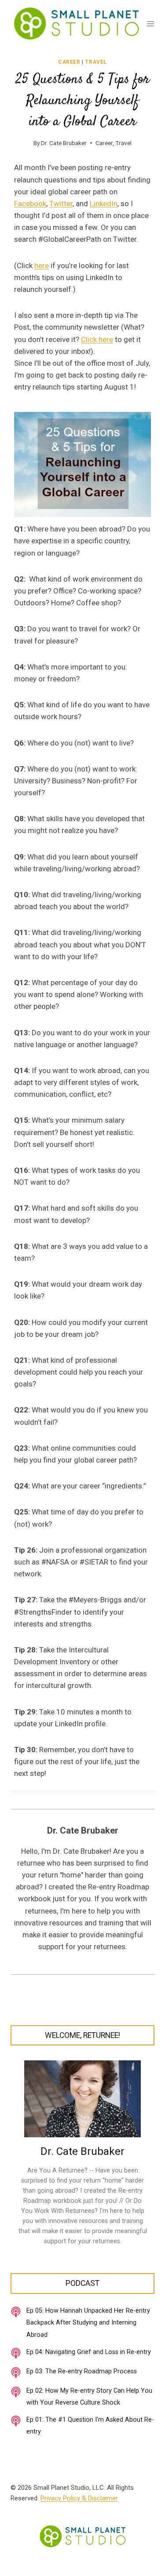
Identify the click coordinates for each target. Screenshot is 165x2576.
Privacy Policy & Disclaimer (79, 2498)
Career (69, 62)
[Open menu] (151, 24)
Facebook (30, 204)
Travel (96, 62)
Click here (97, 339)
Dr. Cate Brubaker (64, 143)
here (42, 266)
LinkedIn (104, 204)
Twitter (61, 204)
